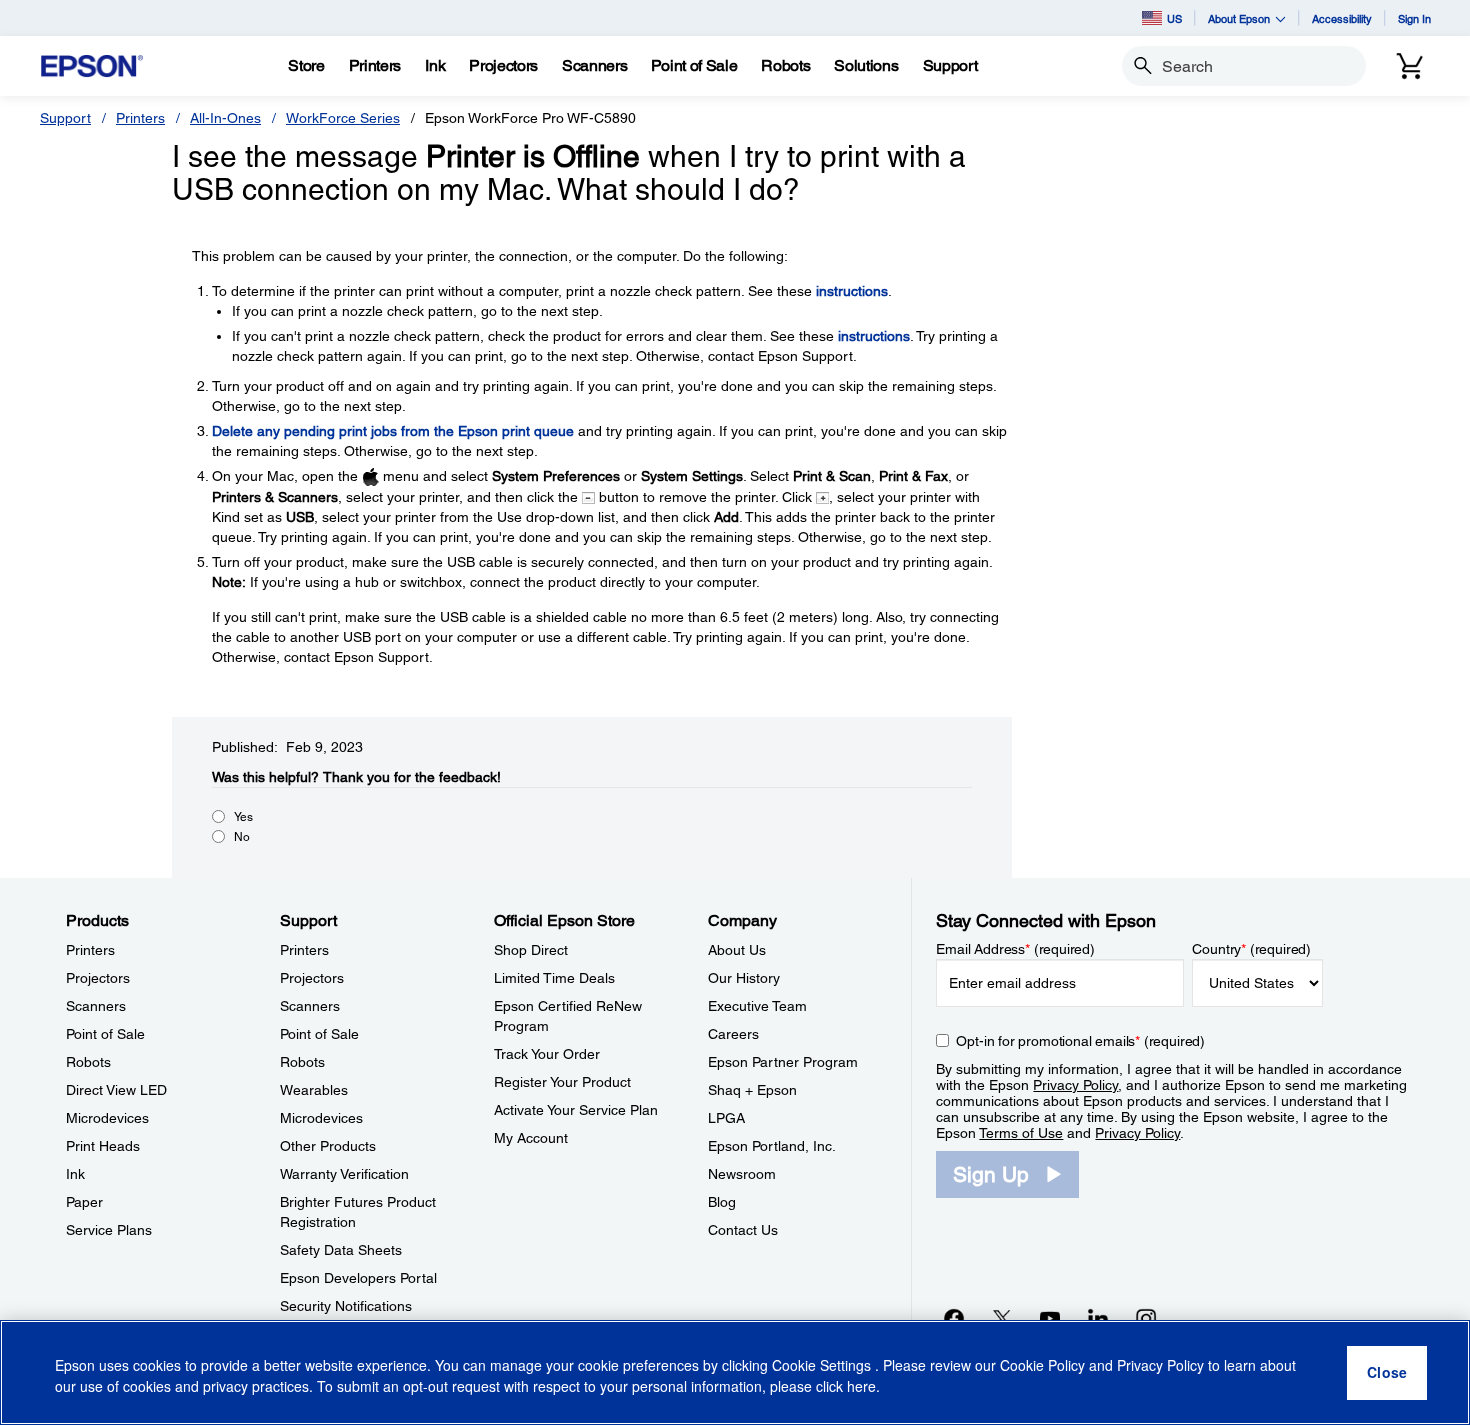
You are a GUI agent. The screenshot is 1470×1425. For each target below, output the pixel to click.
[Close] (1387, 1373)
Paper (84, 1202)
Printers (140, 118)
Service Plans (109, 1230)
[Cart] (1410, 66)
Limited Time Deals (554, 978)
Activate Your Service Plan (576, 1110)
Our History (744, 978)
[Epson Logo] (92, 66)
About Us (737, 950)
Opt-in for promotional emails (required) (1080, 1041)
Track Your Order (547, 1054)
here (861, 1386)
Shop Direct (531, 950)
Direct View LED (116, 1090)
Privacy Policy (1075, 1085)
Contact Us (743, 1230)
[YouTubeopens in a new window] (1050, 1318)
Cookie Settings (823, 1365)
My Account (531, 1138)
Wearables (314, 1090)
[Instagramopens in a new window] (1146, 1318)
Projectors (98, 978)
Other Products (328, 1146)
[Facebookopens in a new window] (954, 1318)
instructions (852, 291)
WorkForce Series (343, 118)
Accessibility (1342, 18)
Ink (75, 1174)
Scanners (96, 1006)
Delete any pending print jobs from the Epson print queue (393, 431)
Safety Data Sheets (341, 1250)
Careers (733, 1034)
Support (65, 118)
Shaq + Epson (752, 1090)
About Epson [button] (1239, 18)
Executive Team (757, 1006)
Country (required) (1251, 949)
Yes (243, 817)
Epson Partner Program (783, 1062)
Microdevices (107, 1118)
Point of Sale (105, 1034)
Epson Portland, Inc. (772, 1146)
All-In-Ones (225, 118)
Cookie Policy (1042, 1365)
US (1174, 18)
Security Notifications (346, 1306)
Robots (88, 1062)
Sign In (1414, 18)
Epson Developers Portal (358, 1278)
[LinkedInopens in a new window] (1098, 1318)
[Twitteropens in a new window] (1002, 1318)
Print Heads (103, 1146)
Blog (722, 1202)
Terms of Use (1021, 1133)
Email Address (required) (1015, 949)
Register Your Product (562, 1082)
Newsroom (742, 1174)
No (242, 837)
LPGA (726, 1118)
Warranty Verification (344, 1174)
